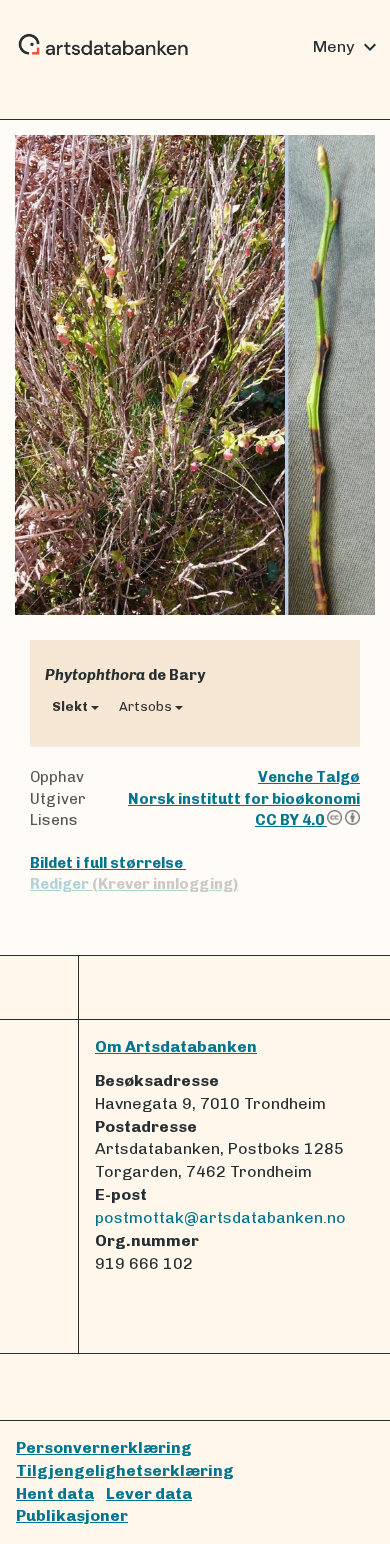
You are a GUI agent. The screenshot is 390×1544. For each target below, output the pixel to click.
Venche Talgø (309, 777)
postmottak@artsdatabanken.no (220, 1217)
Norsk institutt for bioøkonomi (244, 799)
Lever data (149, 1493)
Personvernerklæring (104, 1447)
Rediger (134, 884)
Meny (347, 47)
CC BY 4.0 (291, 820)
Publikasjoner (72, 1515)
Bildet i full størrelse (108, 863)
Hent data (55, 1493)
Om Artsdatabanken (176, 1046)
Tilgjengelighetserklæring (125, 1470)
